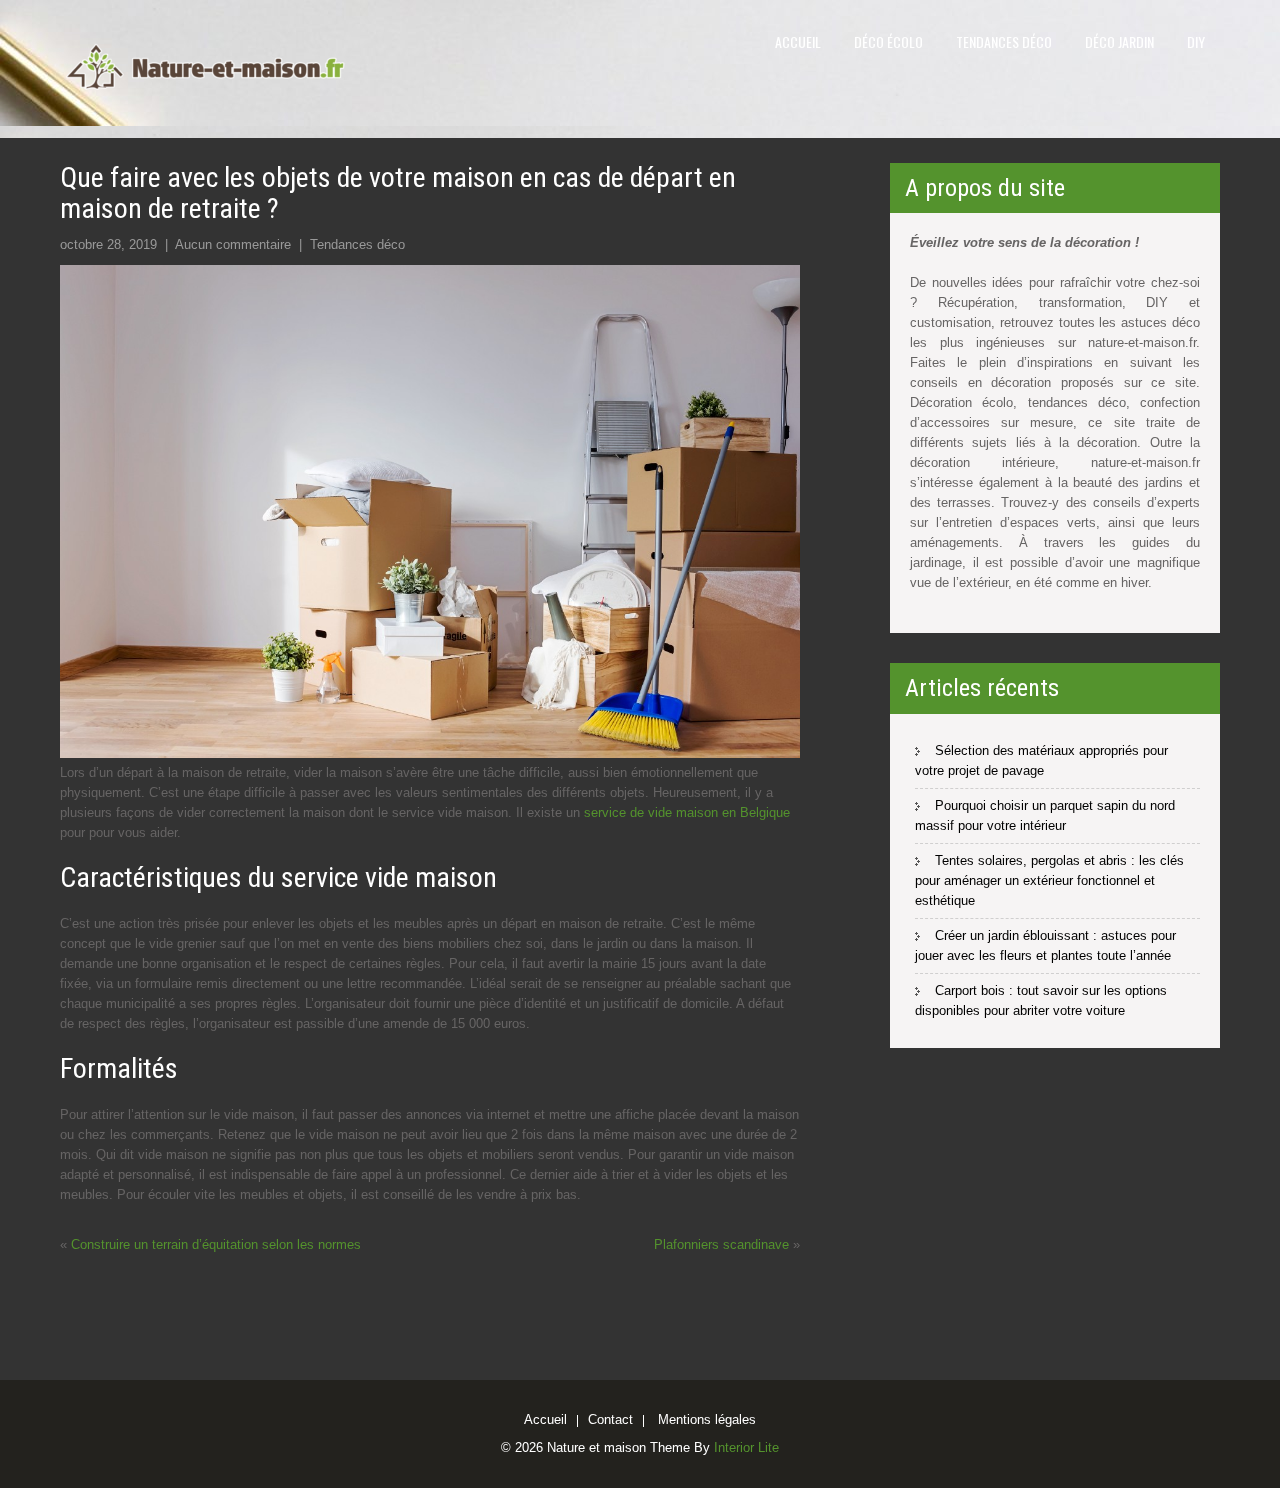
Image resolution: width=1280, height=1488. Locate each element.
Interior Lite (746, 1447)
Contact (610, 1421)
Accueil (798, 41)
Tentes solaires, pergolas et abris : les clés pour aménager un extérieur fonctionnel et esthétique (1049, 880)
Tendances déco (1004, 41)
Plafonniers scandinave (721, 1244)
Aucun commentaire (233, 244)
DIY (1196, 41)
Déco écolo (888, 41)
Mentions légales (707, 1421)
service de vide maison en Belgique (687, 812)
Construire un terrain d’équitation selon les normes (216, 1244)
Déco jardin (1119, 41)
